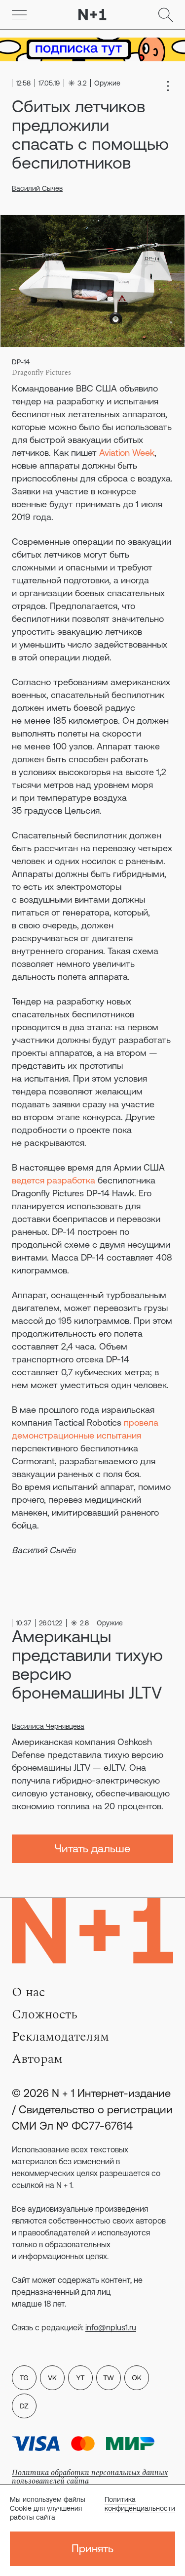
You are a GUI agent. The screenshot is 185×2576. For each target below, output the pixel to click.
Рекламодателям (60, 2037)
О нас (28, 1992)
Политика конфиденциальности (140, 2504)
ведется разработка (54, 1180)
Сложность (45, 2014)
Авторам (37, 2059)
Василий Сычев (37, 188)
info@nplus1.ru (111, 2327)
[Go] (19, 15)
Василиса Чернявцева (48, 1726)
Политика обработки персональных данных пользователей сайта (90, 2477)
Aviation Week (127, 453)
